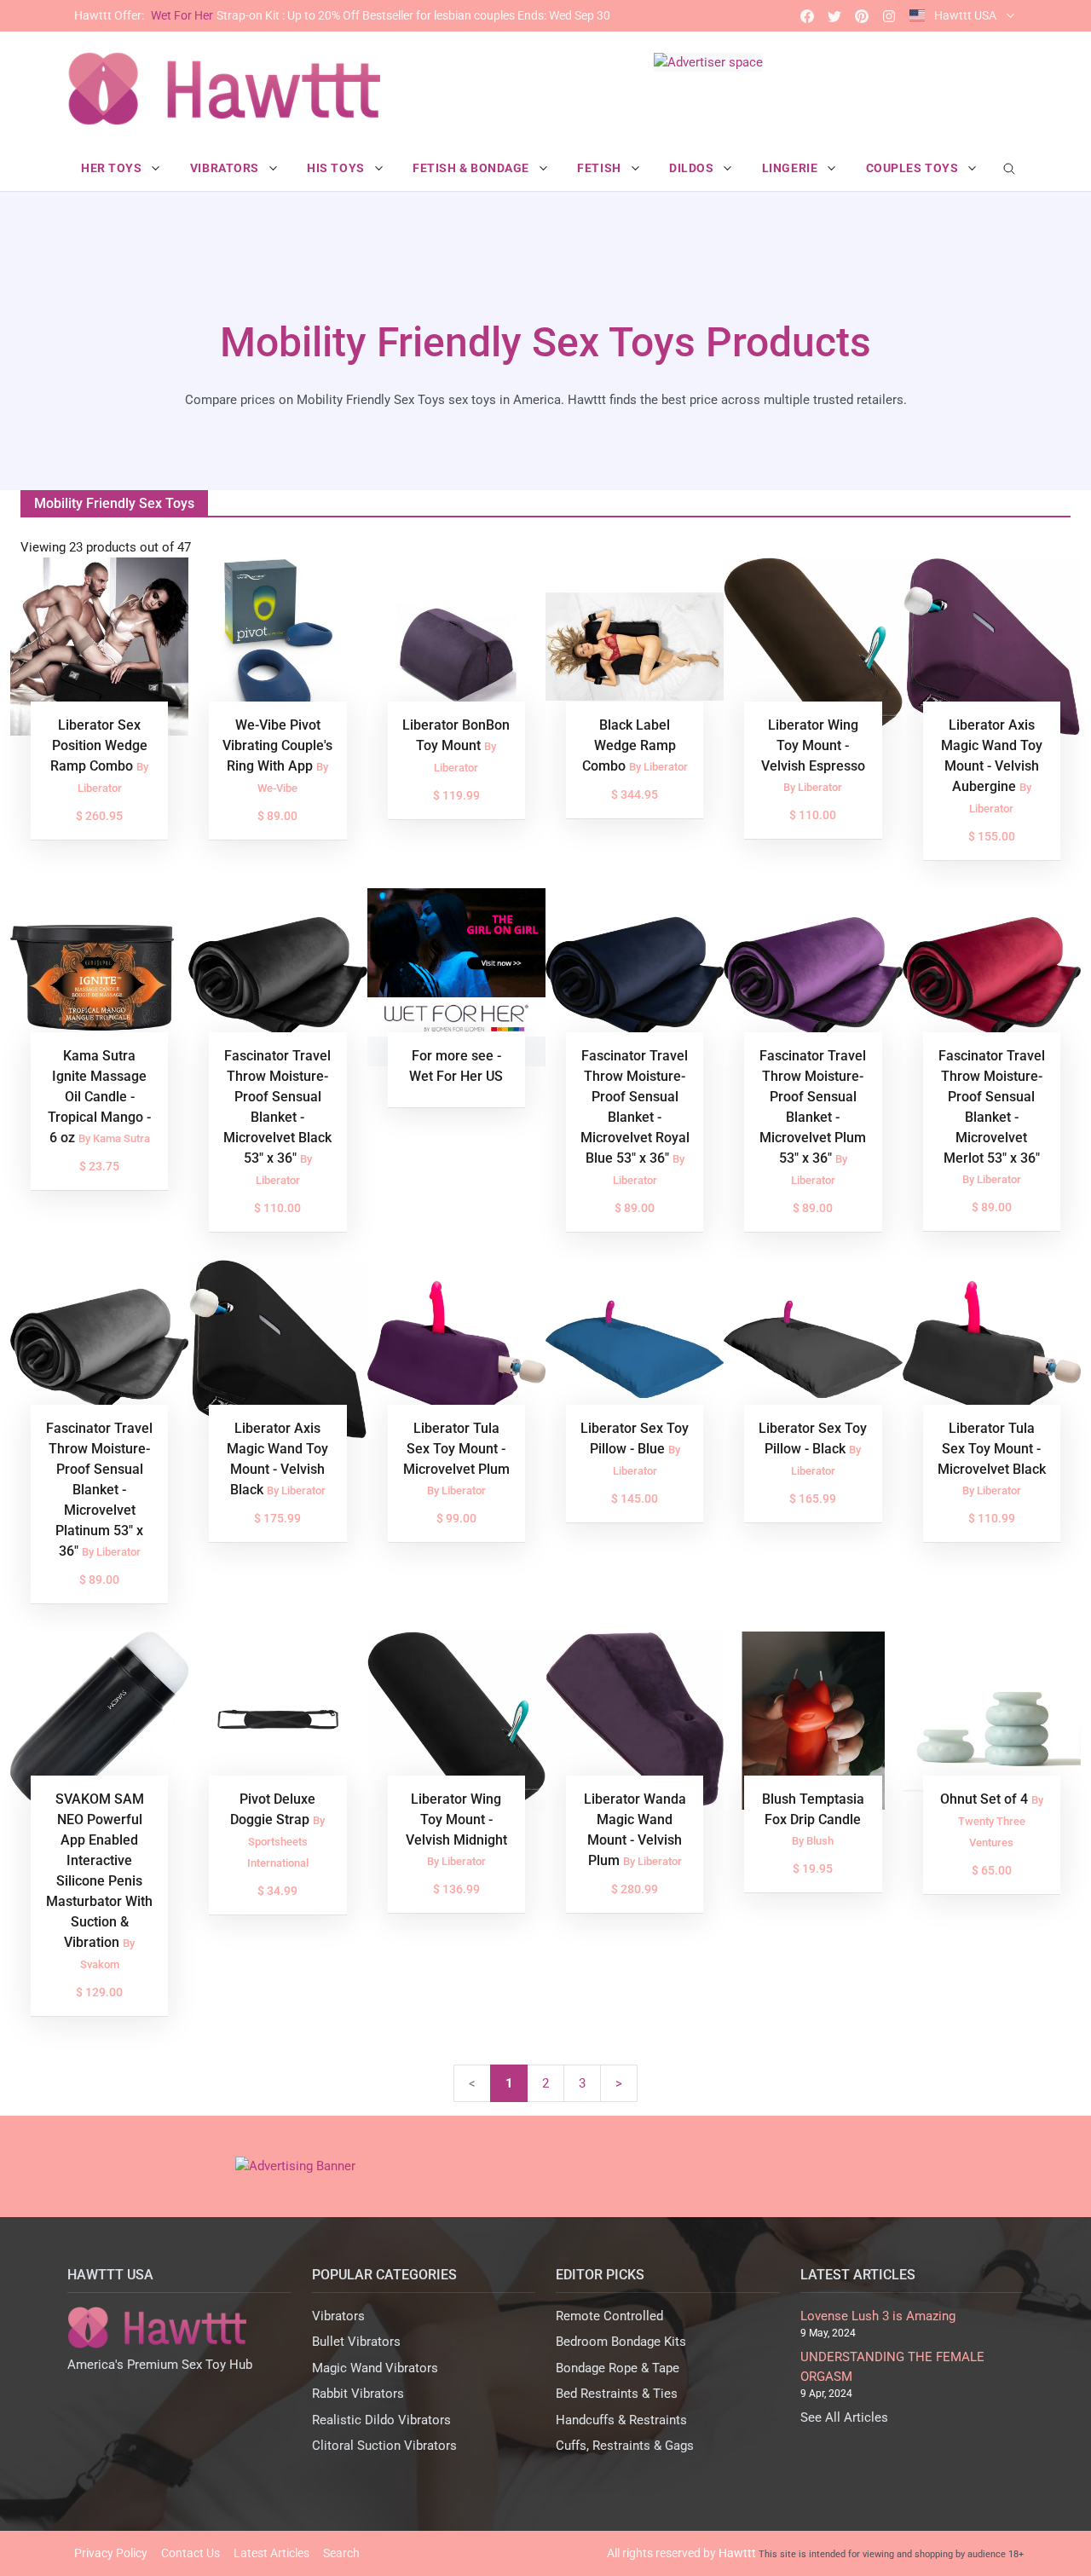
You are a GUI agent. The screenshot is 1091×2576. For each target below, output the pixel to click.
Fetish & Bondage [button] (473, 168)
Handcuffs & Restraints (621, 2420)
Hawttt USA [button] (965, 15)
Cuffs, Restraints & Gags (625, 2446)
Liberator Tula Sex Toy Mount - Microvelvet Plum (456, 1449)
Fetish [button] (600, 168)
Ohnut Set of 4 (986, 1799)
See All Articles (844, 2417)
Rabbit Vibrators (358, 2394)
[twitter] (834, 16)
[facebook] (807, 16)
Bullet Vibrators (356, 2342)
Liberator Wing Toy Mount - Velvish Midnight (456, 1819)
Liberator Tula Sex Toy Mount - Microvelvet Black (992, 1449)
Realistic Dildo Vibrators (381, 2420)
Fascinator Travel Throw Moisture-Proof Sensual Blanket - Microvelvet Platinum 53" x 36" (99, 1490)
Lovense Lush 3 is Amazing (878, 2316)
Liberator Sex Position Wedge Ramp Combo (99, 745)
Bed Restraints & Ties (617, 2394)
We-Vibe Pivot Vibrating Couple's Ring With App (277, 745)
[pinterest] (862, 16)
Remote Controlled (609, 2316)
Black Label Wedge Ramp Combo (629, 745)
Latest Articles (271, 2553)
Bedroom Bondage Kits (621, 2342)
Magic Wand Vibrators (375, 2368)
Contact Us (190, 2553)
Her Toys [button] (113, 168)
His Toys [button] (337, 168)
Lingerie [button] (791, 168)
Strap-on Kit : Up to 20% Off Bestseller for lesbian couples (342, 15)
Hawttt (737, 2553)
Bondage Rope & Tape (618, 2368)
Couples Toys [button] (914, 168)
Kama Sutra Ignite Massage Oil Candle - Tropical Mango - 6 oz (99, 1097)
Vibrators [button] (226, 168)
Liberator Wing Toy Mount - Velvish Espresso (813, 745)
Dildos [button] (693, 168)
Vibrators (338, 2316)
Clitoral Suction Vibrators (384, 2446)
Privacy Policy (111, 2553)
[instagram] (889, 16)
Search (341, 2553)
